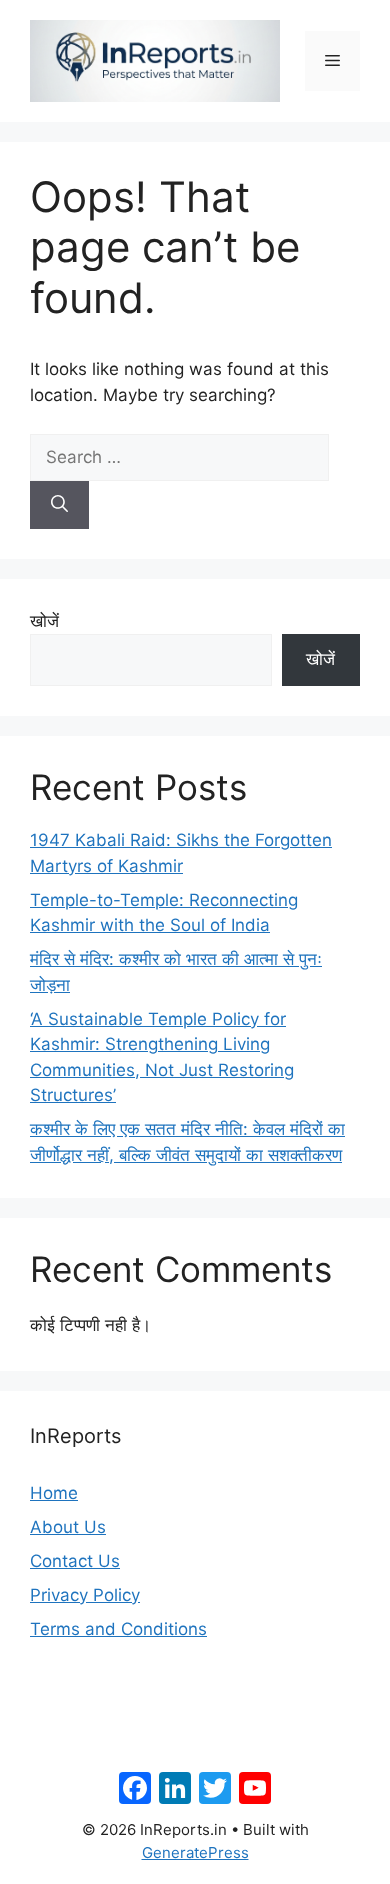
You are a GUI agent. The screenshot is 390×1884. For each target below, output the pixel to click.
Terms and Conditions (118, 1629)
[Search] (59, 505)
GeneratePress (195, 1852)
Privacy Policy (85, 1595)
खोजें (44, 621)
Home (54, 1493)
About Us (68, 1527)
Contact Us (75, 1561)
